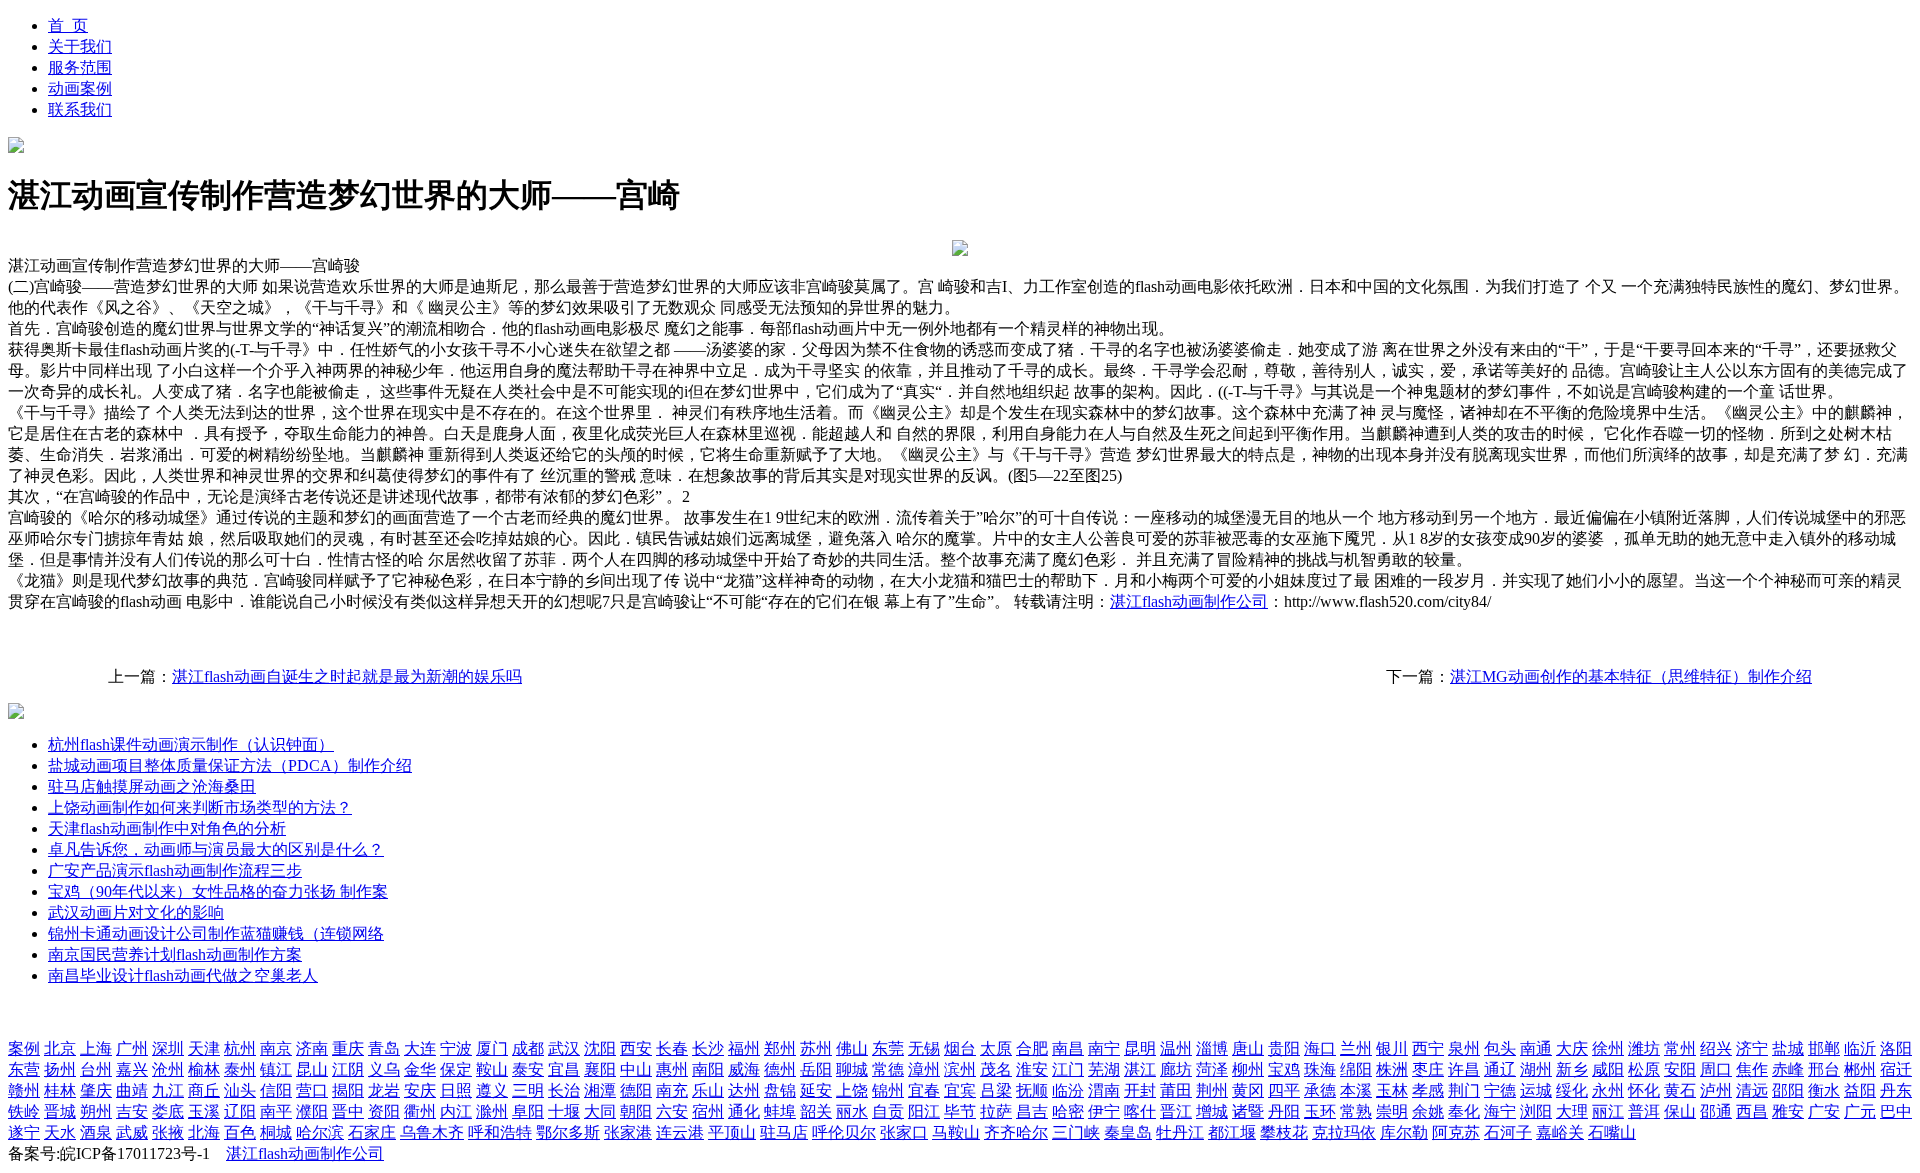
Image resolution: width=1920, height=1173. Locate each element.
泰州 (240, 1069)
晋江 (1176, 1111)
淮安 (1032, 1069)
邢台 (1824, 1069)
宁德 (1500, 1090)
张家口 (904, 1132)
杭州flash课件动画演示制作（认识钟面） (191, 744)
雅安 (1788, 1111)
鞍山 (492, 1069)
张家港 (628, 1132)
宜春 (924, 1090)
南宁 (1104, 1048)
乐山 (708, 1090)
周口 (1716, 1069)
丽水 (852, 1111)
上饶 (852, 1090)
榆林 (204, 1069)
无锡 (924, 1048)
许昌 (1464, 1069)
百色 (240, 1132)
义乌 (384, 1069)
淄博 (1212, 1048)
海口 (1320, 1048)
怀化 (1644, 1090)
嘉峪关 (1560, 1132)
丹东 (1896, 1090)
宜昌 (564, 1069)
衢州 (420, 1111)
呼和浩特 (500, 1132)
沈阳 (600, 1048)
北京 (60, 1048)
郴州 (1860, 1069)
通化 (744, 1111)
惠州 (672, 1069)
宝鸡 (1284, 1069)
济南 (312, 1048)
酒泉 (96, 1132)
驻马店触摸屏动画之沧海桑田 (152, 786)
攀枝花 (1284, 1132)
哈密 (1068, 1111)
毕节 (960, 1111)
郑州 (780, 1048)
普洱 (1644, 1111)
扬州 (60, 1069)
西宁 (1428, 1048)
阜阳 (528, 1111)
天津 (204, 1048)
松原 (1644, 1069)
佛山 (852, 1048)
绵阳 (1356, 1069)
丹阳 (1284, 1111)
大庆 (1572, 1048)
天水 (60, 1132)
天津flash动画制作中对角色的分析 (167, 828)
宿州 (708, 1111)
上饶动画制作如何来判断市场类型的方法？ (200, 807)
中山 (636, 1069)
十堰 (564, 1111)
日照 (456, 1090)
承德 (1320, 1090)
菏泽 (1212, 1069)
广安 (1824, 1111)
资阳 (384, 1111)
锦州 (888, 1090)
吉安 (132, 1111)
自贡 (888, 1111)
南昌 (1068, 1048)
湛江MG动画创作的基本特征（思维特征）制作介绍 (1631, 676)
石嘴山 (1612, 1132)
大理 (1572, 1111)
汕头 (240, 1090)
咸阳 (1608, 1069)
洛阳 (1896, 1048)
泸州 (1716, 1090)
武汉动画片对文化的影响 (136, 912)
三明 (528, 1090)
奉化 (1464, 1111)
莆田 (1176, 1090)
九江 (168, 1090)
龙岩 (384, 1090)
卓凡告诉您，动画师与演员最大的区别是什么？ (216, 849)
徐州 (1608, 1048)
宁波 (456, 1048)
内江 (456, 1111)
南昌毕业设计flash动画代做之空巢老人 (183, 975)
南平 (276, 1111)
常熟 (1356, 1111)
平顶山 (732, 1132)
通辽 (1500, 1069)
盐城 (1788, 1048)
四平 (1284, 1090)
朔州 (96, 1111)
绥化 (1572, 1090)
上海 (96, 1048)
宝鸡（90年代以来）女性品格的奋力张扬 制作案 (218, 891)
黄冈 (1248, 1090)
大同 (600, 1111)
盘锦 (780, 1090)
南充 (672, 1090)
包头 (1500, 1048)
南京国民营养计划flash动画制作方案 (175, 954)
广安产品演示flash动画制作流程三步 (175, 870)
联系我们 (80, 109)
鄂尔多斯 (568, 1132)
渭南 (1104, 1090)
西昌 (1752, 1111)
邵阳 (1788, 1090)
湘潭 (600, 1090)
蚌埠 (780, 1111)
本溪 (1356, 1090)
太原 (996, 1048)
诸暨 (1248, 1111)
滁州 (492, 1111)
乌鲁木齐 (432, 1132)
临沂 (1860, 1048)
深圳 (168, 1048)
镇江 (276, 1069)
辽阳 (240, 1111)
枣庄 (1428, 1069)
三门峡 (1076, 1132)
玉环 (1320, 1111)
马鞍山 (956, 1132)
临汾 (1068, 1090)
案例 (24, 1048)
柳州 (1248, 1069)
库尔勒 (1404, 1132)
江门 (1068, 1069)
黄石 (1680, 1090)
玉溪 (204, 1111)
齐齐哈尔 (1016, 1132)
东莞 (888, 1048)
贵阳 (1284, 1048)
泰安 (528, 1069)
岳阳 (816, 1069)
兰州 (1356, 1048)
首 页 (68, 25)
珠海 (1320, 1069)
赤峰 (1788, 1069)
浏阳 (1536, 1111)
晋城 (60, 1111)
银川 (1392, 1048)
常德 (888, 1069)
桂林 (60, 1090)
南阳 (708, 1069)
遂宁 (24, 1132)
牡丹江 (1180, 1132)
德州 (780, 1069)
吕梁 (996, 1090)
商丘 (204, 1090)
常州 (1680, 1048)
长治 (564, 1090)
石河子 (1508, 1132)
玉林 (1392, 1090)
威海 (744, 1069)
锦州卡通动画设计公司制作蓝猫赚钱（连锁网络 (216, 933)
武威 (132, 1132)
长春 (672, 1048)
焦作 (1752, 1069)
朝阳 (636, 1111)
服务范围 (80, 67)
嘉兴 (132, 1069)
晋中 (348, 1111)
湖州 (1536, 1069)
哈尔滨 (320, 1132)
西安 (636, 1048)
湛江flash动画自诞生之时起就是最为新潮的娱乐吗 (347, 676)
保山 (1680, 1111)
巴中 (1896, 1111)
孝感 (1428, 1090)
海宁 (1500, 1111)
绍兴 (1716, 1048)
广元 (1860, 1111)
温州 (1176, 1048)
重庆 (348, 1048)
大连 (420, 1048)
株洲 (1392, 1069)
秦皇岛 (1128, 1132)
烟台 (960, 1048)
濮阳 (312, 1111)
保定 (456, 1069)
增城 (1212, 1111)
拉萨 (996, 1111)
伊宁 (1104, 1111)
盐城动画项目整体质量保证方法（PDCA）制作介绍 (230, 765)
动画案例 (80, 88)
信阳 (276, 1090)
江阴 (348, 1069)
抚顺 (1032, 1090)
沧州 (168, 1069)
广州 (132, 1048)
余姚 (1428, 1111)
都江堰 (1232, 1132)
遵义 (492, 1090)
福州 (744, 1048)
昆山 (312, 1069)
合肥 (1032, 1048)
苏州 (816, 1048)
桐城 (276, 1132)
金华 (420, 1069)
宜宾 (960, 1090)
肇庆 (96, 1090)
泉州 (1464, 1048)
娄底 (168, 1111)
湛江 (1140, 1069)
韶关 (816, 1111)
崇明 (1392, 1111)
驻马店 (784, 1132)
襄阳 (600, 1069)
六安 (672, 1111)
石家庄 (372, 1132)
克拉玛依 (1344, 1132)
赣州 (24, 1090)
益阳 (1860, 1090)
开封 (1140, 1090)
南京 (276, 1048)
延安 (816, 1090)
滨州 (960, 1069)
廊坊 (1176, 1069)
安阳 (1680, 1069)
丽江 (1608, 1111)
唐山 (1248, 1048)
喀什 (1140, 1111)
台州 (96, 1069)
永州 (1608, 1090)
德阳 (636, 1090)
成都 (528, 1048)
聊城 (852, 1069)
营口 (312, 1090)
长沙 (708, 1048)
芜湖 (1104, 1069)
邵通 (1716, 1111)
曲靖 (132, 1090)
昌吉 (1032, 1111)
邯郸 (1824, 1048)
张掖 (168, 1132)
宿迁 (1896, 1069)
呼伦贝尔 (844, 1132)
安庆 (420, 1090)
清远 (1752, 1090)
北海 (204, 1132)
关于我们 (80, 46)
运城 (1536, 1090)
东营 (24, 1069)
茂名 (996, 1069)
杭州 (240, 1048)
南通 (1536, 1048)
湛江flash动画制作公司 (1189, 601)
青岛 (384, 1048)
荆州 (1212, 1090)
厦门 (492, 1048)
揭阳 (348, 1090)
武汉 (564, 1048)
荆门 (1464, 1090)
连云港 (680, 1132)
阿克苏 (1456, 1132)
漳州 (924, 1069)
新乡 (1572, 1069)
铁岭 (24, 1111)
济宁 (1752, 1048)
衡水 (1824, 1090)
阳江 (924, 1111)
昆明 (1140, 1048)
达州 (744, 1090)
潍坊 (1644, 1048)
